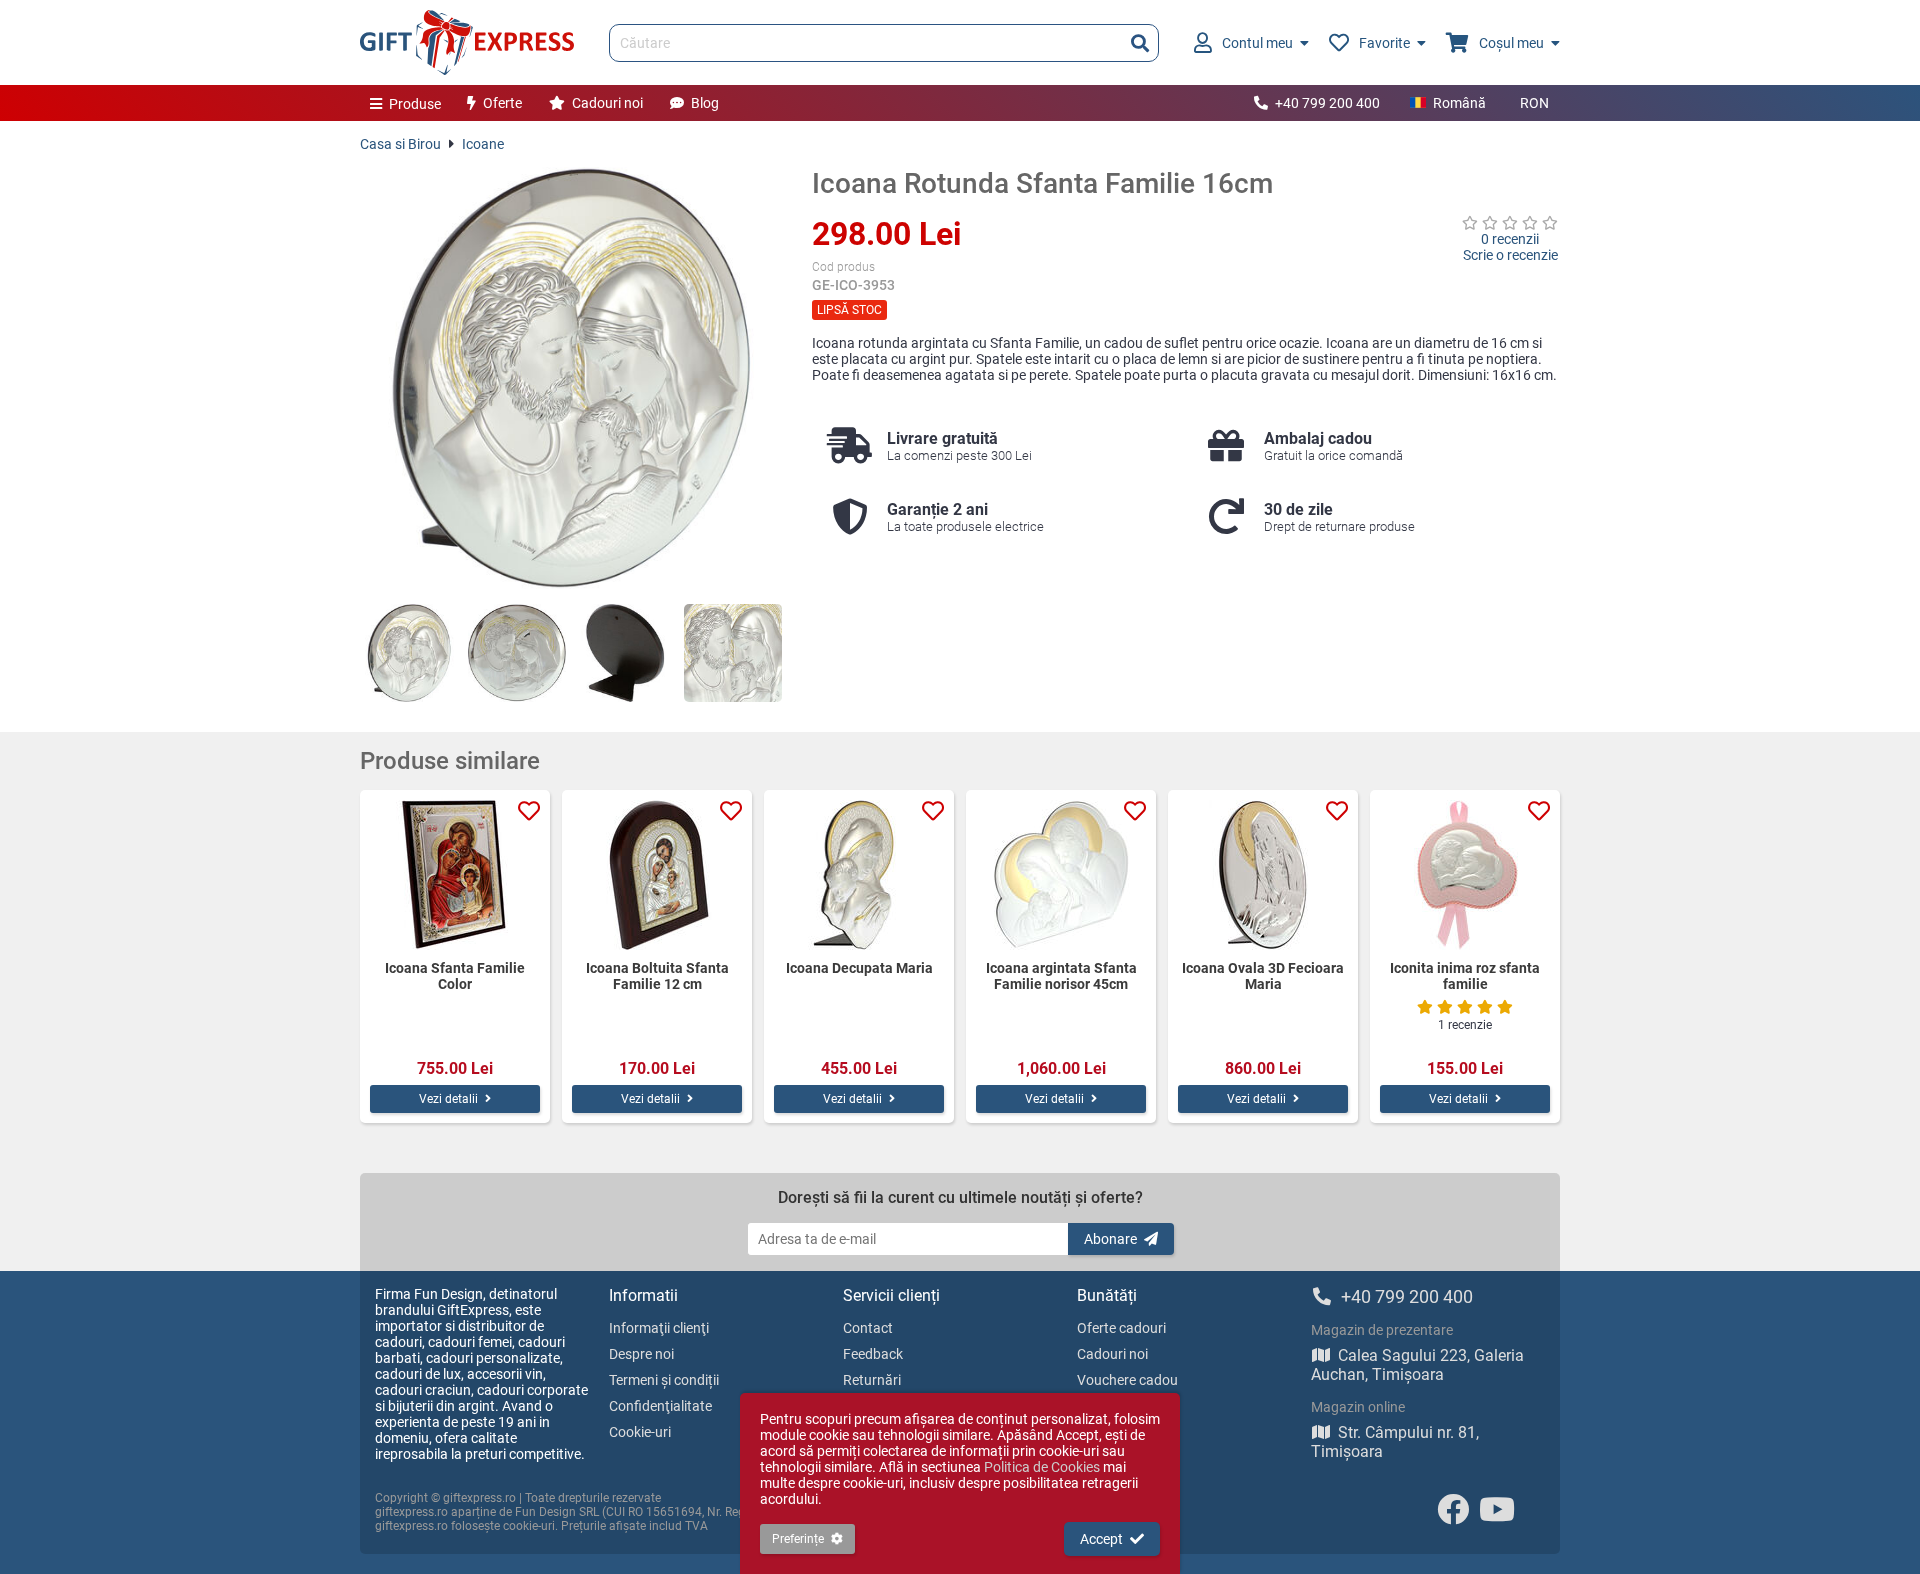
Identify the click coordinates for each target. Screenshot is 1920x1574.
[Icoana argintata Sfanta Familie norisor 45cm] (1061, 875)
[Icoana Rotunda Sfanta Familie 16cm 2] (517, 653)
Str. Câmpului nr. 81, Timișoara (1395, 1442)
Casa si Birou (400, 144)
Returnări (872, 1380)
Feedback (873, 1354)
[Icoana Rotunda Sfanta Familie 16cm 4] (733, 653)
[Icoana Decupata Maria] (859, 875)
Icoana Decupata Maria (859, 968)
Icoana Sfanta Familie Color (455, 976)
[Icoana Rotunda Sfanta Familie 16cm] (571, 378)
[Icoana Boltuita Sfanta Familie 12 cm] (657, 875)
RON (1534, 103)
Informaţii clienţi (659, 1328)
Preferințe (798, 1539)
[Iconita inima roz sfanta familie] (1465, 875)
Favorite (1384, 43)
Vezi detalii (448, 1099)
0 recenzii (1510, 239)
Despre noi (641, 1354)
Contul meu (1257, 43)
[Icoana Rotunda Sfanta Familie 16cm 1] (409, 653)
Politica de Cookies (1042, 1467)
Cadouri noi (607, 103)
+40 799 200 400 (1327, 103)
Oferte (502, 103)
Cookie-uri (640, 1432)
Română (1459, 103)
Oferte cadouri (1121, 1328)
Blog (705, 103)
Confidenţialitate (660, 1406)
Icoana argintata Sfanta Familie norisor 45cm (1061, 976)
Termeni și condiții (664, 1380)
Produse (415, 104)
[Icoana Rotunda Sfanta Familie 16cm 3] (625, 653)
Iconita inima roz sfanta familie (1465, 976)
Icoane (483, 144)
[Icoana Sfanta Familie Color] (455, 875)
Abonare (1110, 1239)
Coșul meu (1511, 43)
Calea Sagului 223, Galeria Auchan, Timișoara (1417, 1365)
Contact (868, 1328)
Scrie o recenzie (1510, 255)
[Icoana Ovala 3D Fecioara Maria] (1263, 875)
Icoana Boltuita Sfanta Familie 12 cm (657, 976)
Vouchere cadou (1127, 1380)
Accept (1101, 1539)
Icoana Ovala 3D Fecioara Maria (1263, 976)
